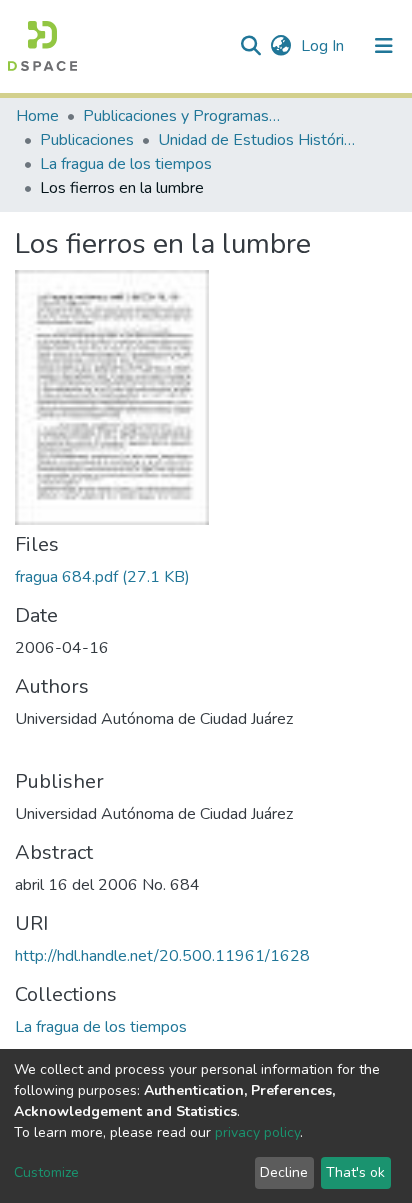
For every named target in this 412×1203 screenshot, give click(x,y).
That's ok (355, 1172)
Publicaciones (87, 140)
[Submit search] (250, 46)
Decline (284, 1172)
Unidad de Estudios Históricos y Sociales (258, 140)
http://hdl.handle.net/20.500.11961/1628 (162, 956)
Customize (46, 1172)
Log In (324, 46)
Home (37, 116)
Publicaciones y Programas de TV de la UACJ (183, 116)
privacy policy (257, 1132)
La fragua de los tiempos (126, 164)
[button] (280, 46)
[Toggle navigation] (384, 46)
